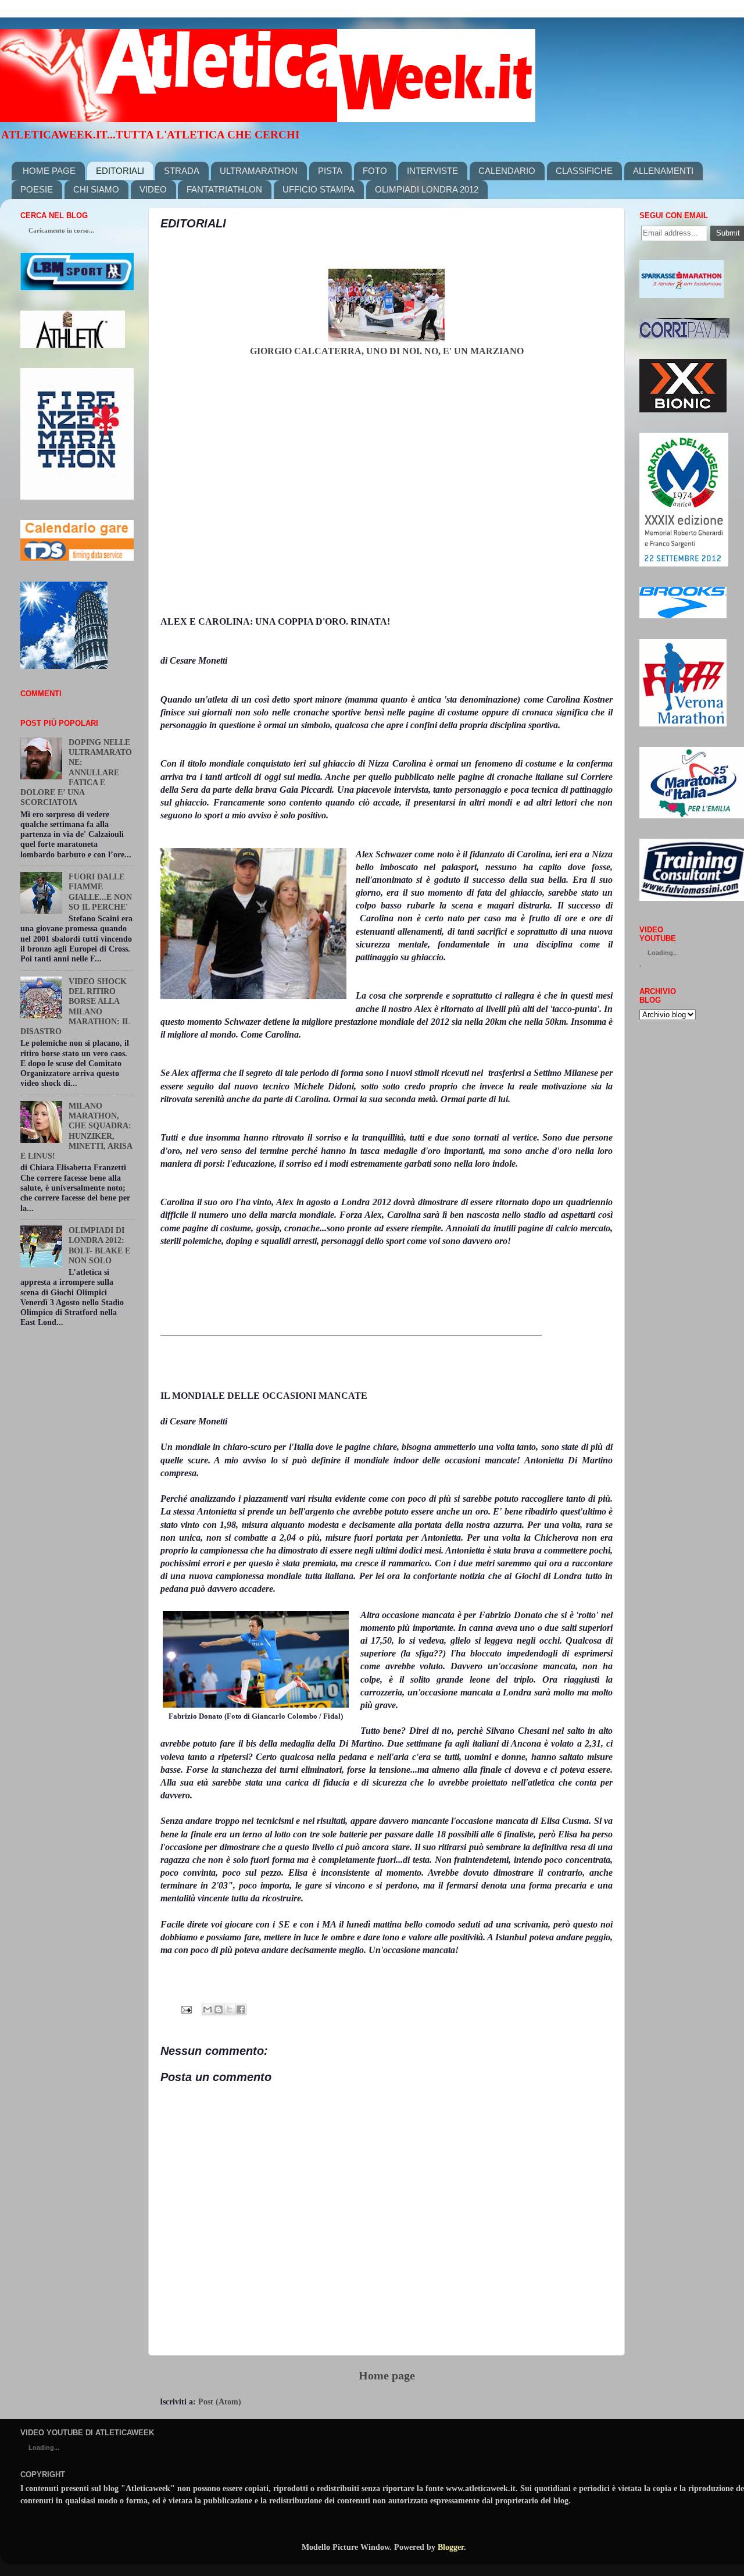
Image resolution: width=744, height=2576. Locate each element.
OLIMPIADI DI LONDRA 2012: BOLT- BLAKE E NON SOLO (99, 1245)
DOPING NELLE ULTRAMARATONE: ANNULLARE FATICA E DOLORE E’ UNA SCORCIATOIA (76, 772)
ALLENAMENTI (663, 171)
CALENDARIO (507, 171)
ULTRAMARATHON (259, 171)
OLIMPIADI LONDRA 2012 (427, 189)
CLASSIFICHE (584, 171)
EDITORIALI (120, 171)
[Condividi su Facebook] (241, 2010)
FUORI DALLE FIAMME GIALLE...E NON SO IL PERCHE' (100, 892)
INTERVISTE (432, 171)
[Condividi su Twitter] (230, 2010)
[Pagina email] (186, 2008)
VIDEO (153, 189)
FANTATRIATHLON (224, 189)
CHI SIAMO (96, 189)
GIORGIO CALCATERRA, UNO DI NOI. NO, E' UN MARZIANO (387, 351)
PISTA (330, 171)
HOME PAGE (49, 171)
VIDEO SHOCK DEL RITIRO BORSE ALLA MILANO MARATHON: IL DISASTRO (75, 1006)
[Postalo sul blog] (219, 2010)
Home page (387, 2375)
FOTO (375, 171)
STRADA (182, 171)
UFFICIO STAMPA (319, 189)
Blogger (451, 2547)
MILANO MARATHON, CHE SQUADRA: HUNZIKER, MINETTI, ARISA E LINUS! (76, 1131)
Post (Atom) (220, 2402)
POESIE (37, 189)
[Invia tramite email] (208, 2010)
